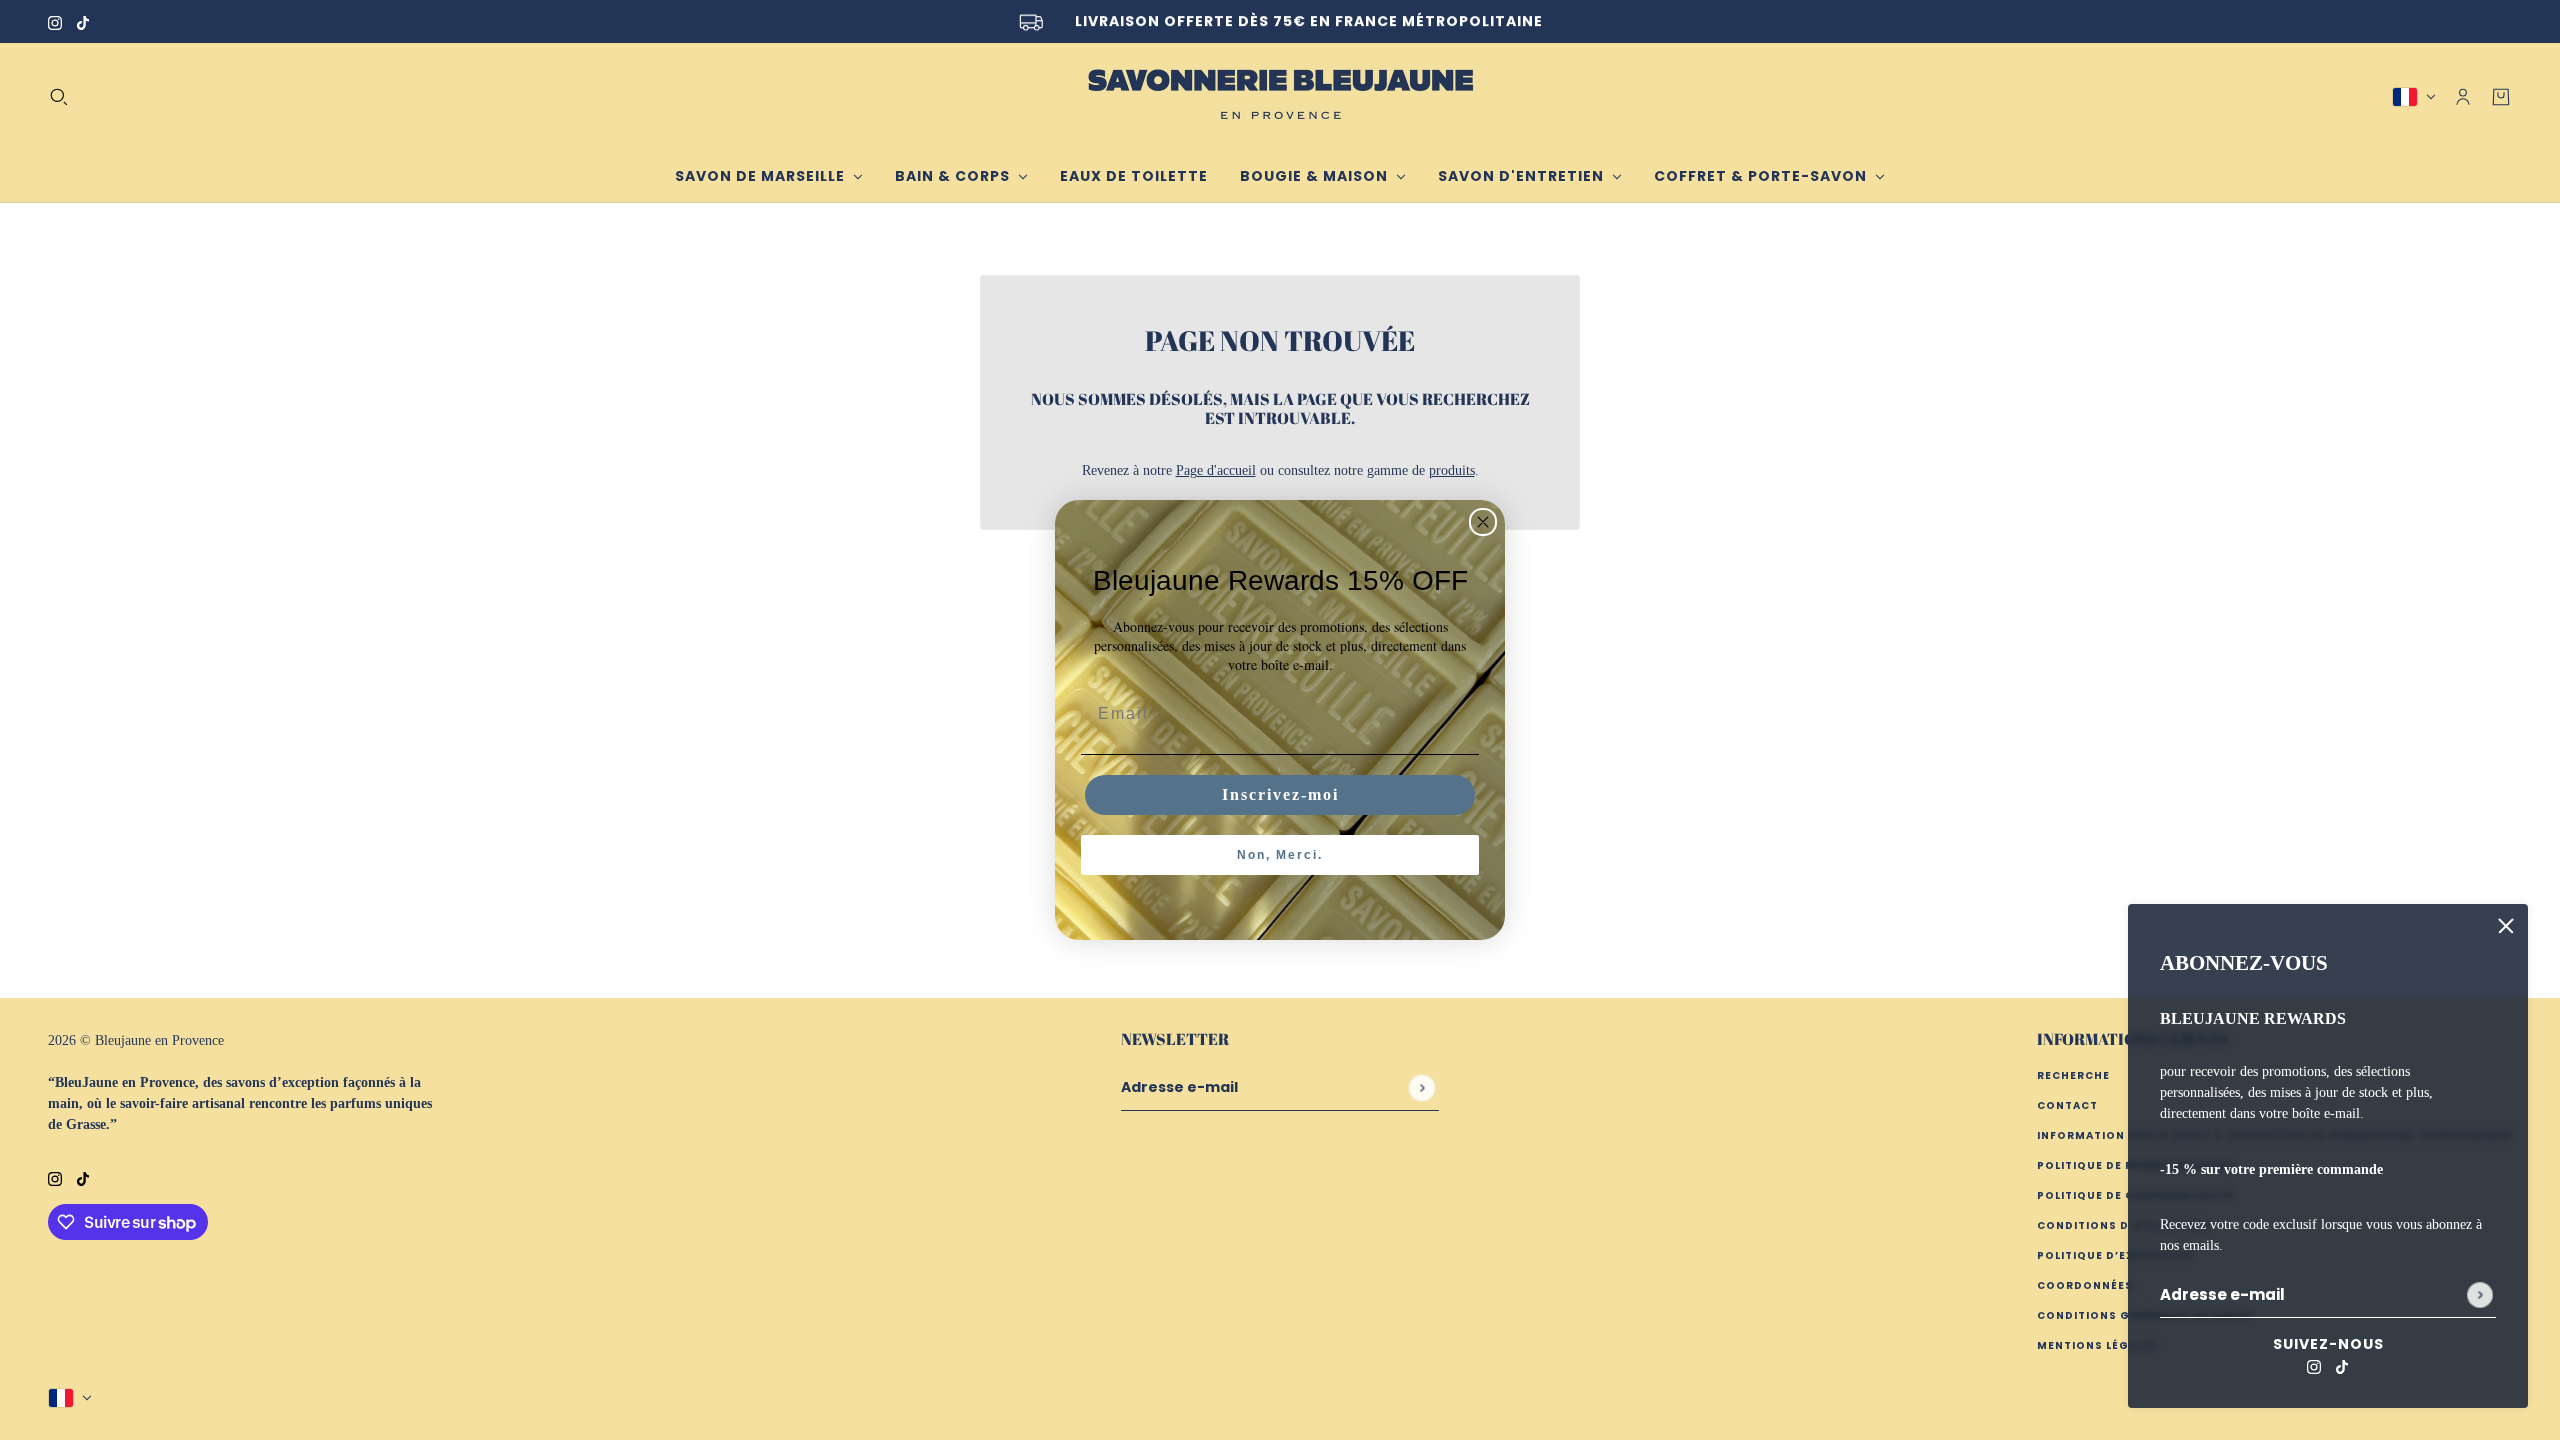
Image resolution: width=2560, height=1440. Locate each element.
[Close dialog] (1483, 522)
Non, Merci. (1280, 855)
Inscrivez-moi (1280, 794)
